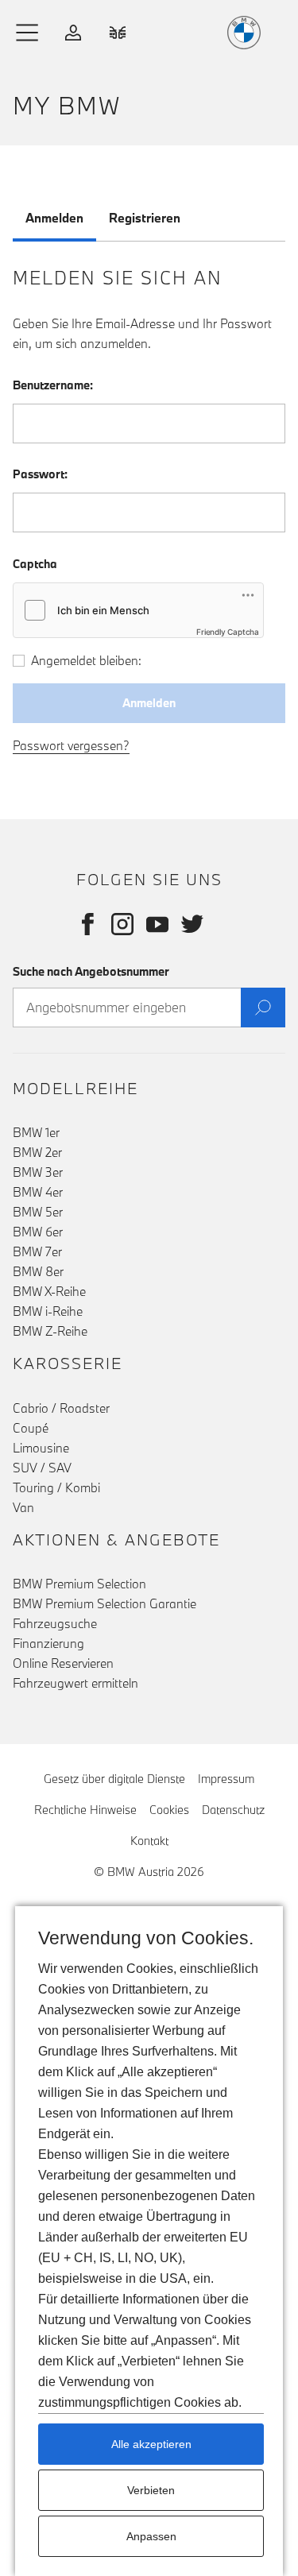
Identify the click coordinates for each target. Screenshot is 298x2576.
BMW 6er (38, 1232)
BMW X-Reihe (49, 1291)
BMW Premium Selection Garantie (104, 1603)
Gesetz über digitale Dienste (114, 1779)
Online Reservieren (63, 1663)
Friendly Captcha (228, 632)
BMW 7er (37, 1251)
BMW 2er (37, 1152)
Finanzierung (48, 1643)
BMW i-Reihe (48, 1311)
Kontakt (149, 1841)
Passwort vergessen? (71, 745)
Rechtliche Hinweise (85, 1810)
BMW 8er (38, 1271)
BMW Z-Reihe (50, 1331)
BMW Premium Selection (79, 1584)
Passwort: (40, 474)
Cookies (169, 1810)
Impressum (226, 1779)
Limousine (41, 1448)
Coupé (31, 1428)
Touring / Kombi (56, 1487)
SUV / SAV (42, 1468)
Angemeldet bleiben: (86, 660)
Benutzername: (53, 385)
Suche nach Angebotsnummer (91, 971)
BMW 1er (36, 1132)
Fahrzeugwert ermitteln (75, 1683)
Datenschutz (233, 1810)
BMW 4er (38, 1192)
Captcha (35, 564)
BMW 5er (38, 1212)
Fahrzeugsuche (55, 1623)
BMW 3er (38, 1172)
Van (23, 1507)
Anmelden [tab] (54, 218)
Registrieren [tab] (145, 218)
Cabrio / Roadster (61, 1408)
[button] (28, 33)
